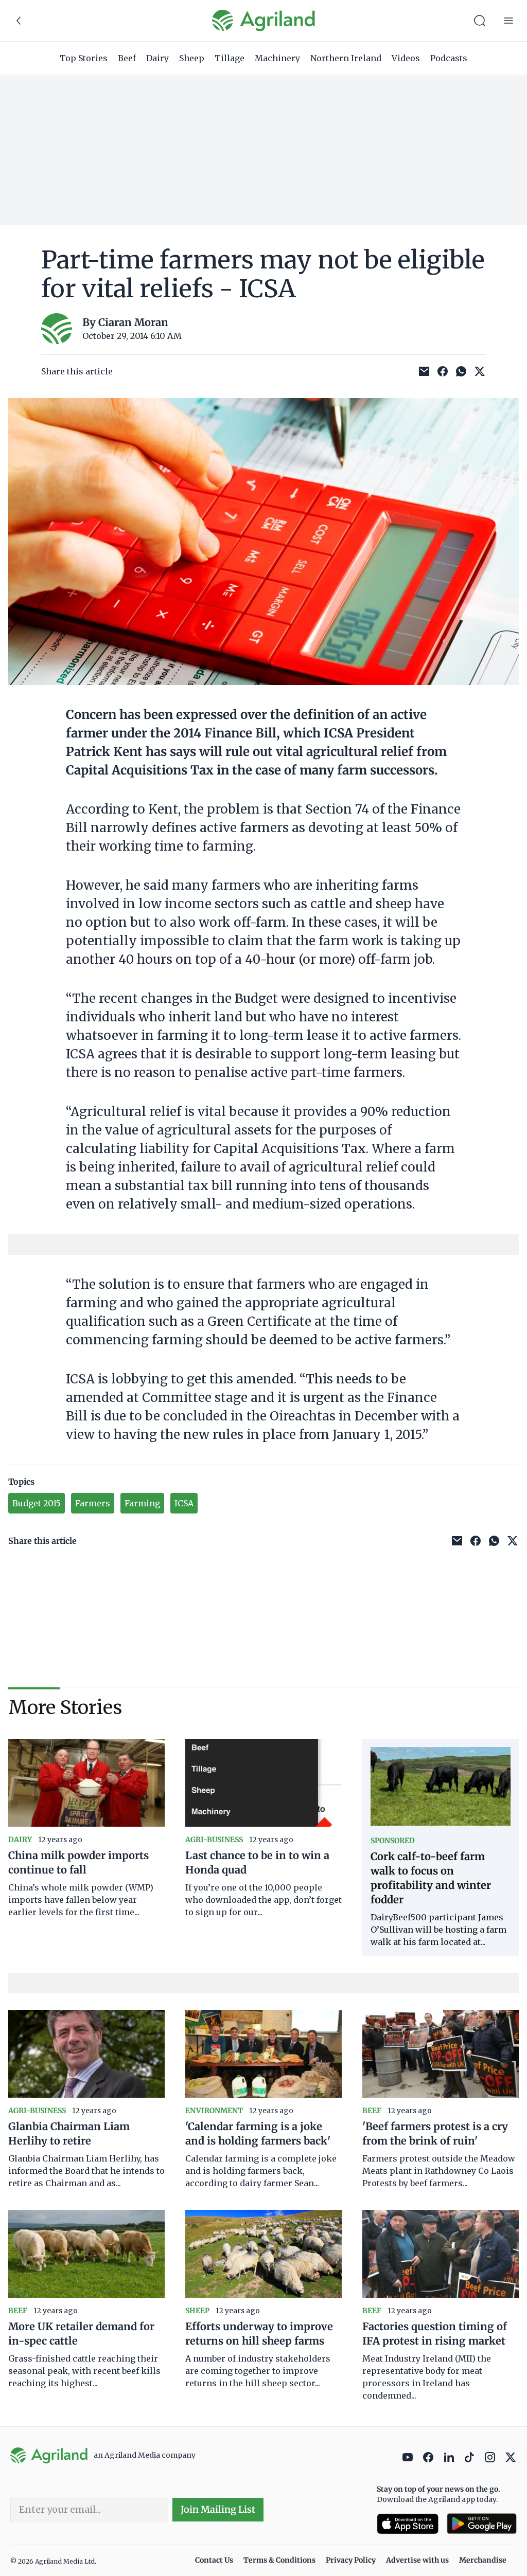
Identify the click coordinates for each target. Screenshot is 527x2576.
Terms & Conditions (279, 2560)
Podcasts (449, 58)
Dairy (157, 58)
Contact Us (214, 2560)
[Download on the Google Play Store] (482, 2524)
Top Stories (84, 58)
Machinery (277, 58)
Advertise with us (417, 2560)
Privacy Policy (351, 2560)
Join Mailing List (218, 2509)
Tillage (230, 58)
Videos (406, 58)
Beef (127, 58)
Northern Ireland (346, 58)
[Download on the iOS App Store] (408, 2524)
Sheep (192, 58)
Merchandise (483, 2560)
